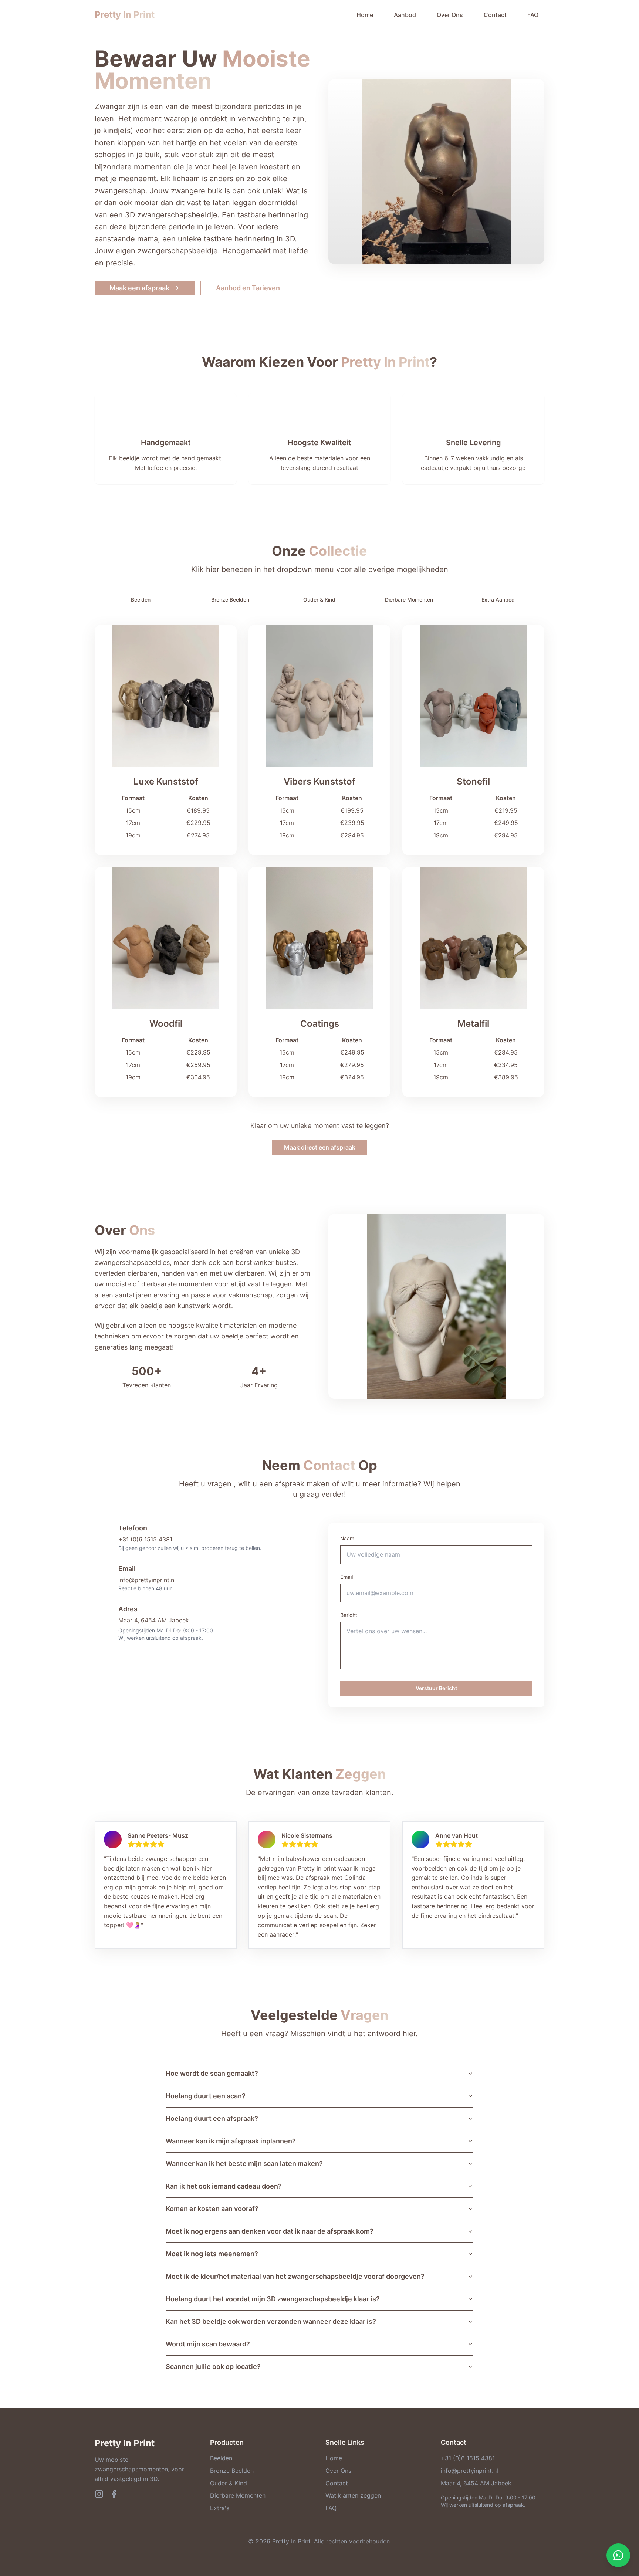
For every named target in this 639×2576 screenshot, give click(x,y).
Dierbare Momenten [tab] (409, 600)
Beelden (221, 2458)
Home (365, 15)
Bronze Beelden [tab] (230, 600)
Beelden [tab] (141, 600)
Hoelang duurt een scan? (206, 2096)
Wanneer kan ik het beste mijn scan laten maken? (244, 2164)
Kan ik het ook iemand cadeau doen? (224, 2186)
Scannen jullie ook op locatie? (213, 2367)
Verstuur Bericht (436, 1688)
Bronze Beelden (232, 2471)
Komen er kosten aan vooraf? (212, 2209)
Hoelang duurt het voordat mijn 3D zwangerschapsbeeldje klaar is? (273, 2299)
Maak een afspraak (139, 288)
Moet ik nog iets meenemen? (212, 2254)
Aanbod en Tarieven (248, 288)
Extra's (220, 2508)
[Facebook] (114, 2494)
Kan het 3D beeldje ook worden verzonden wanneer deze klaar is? (271, 2321)
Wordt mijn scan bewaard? (208, 2344)
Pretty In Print (125, 15)
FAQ (533, 15)
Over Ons (450, 15)
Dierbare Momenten (238, 2495)
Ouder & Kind (229, 2483)
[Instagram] (99, 2494)
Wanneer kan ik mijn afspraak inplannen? (231, 2141)
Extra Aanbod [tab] (498, 600)
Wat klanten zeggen (353, 2495)
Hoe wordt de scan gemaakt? (212, 2073)
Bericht (349, 1615)
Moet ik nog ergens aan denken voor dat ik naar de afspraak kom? (270, 2231)
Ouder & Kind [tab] (319, 600)
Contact (495, 15)
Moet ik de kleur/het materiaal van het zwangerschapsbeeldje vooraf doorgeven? (295, 2276)
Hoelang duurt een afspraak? (212, 2118)
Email (346, 1577)
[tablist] (319, 600)
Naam (347, 1538)
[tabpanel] (319, 861)
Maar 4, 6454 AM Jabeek (154, 1620)
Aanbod (405, 15)
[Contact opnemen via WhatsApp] (618, 2555)
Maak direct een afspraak (320, 1147)
